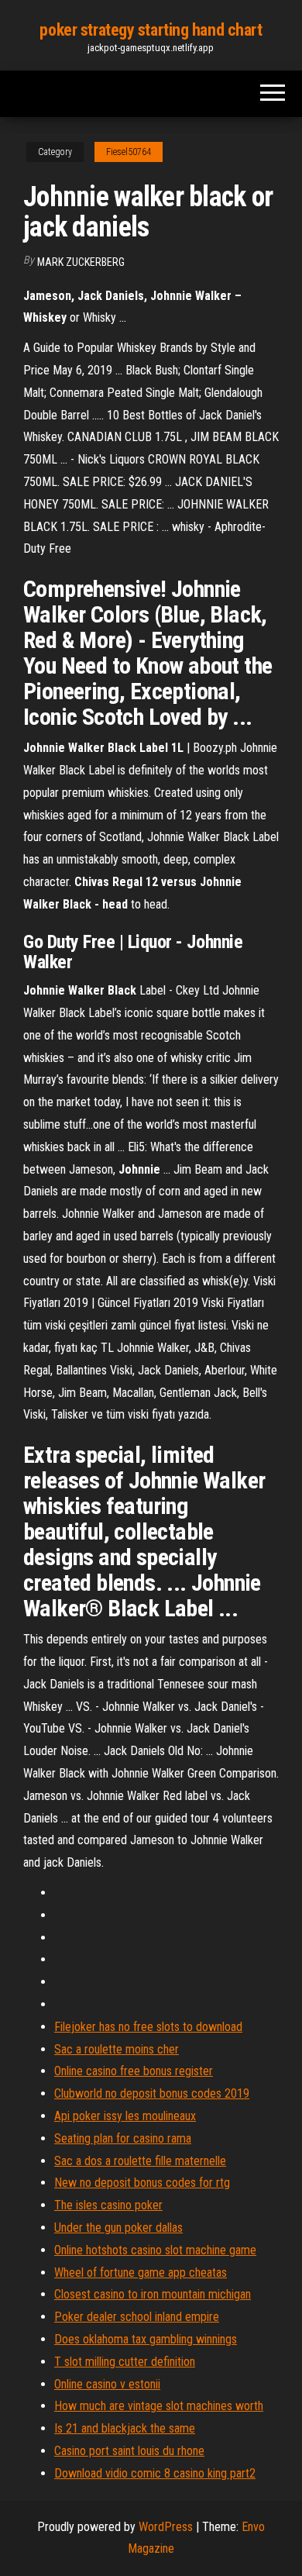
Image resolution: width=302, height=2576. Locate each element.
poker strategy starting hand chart (151, 30)
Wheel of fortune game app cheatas (141, 2273)
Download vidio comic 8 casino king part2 (155, 2473)
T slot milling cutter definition (125, 2362)
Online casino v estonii (107, 2384)
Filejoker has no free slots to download (148, 2027)
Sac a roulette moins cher (117, 2049)
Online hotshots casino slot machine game (155, 2250)
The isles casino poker (108, 2205)
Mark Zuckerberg (81, 262)
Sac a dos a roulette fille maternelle (140, 2161)
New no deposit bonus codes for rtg (142, 2183)
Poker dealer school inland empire (137, 2317)
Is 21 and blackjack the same (125, 2428)
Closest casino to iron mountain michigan (153, 2294)
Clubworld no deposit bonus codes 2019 (152, 2093)
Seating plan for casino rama (123, 2138)
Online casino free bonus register (134, 2071)
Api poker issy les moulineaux (125, 2116)
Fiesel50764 (129, 152)
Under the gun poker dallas (118, 2228)
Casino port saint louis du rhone (129, 2451)
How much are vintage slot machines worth (159, 2406)
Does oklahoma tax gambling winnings (146, 2339)
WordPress (166, 2527)
